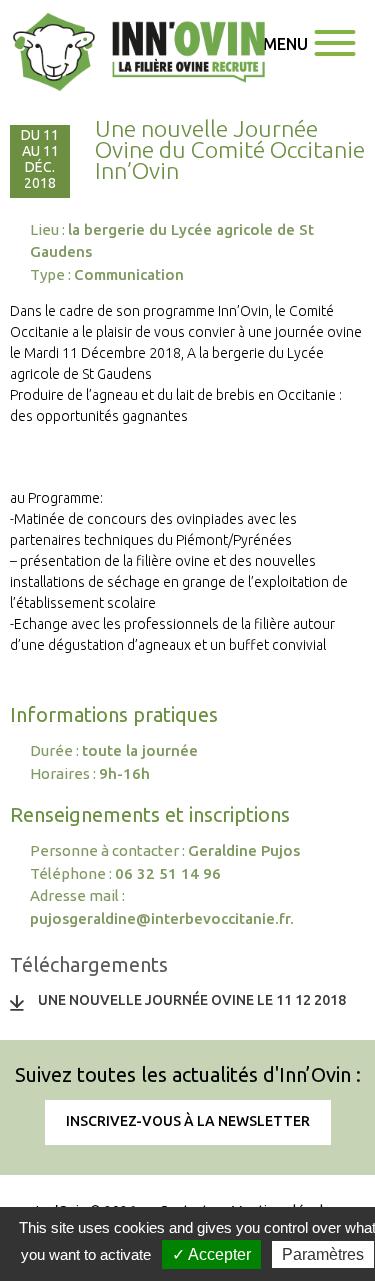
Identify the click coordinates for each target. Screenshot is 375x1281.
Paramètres (323, 1254)
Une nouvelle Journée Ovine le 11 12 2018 (192, 1000)
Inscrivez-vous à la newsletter (188, 1121)
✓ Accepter (211, 1254)
